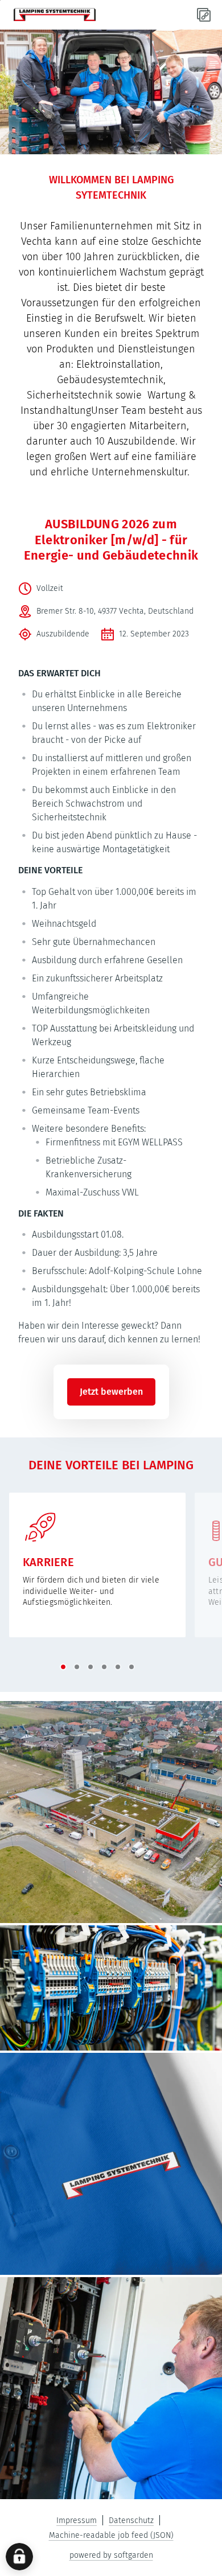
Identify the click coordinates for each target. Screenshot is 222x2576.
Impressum (77, 2520)
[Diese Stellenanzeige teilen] (204, 15)
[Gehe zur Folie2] (77, 1667)
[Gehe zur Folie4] (104, 1667)
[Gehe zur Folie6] (131, 1667)
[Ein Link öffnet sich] (55, 15)
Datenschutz (131, 2520)
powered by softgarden (111, 2555)
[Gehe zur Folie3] (91, 1667)
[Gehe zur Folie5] (118, 1667)
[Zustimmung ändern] (19, 2557)
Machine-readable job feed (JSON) (111, 2535)
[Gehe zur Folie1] (63, 1667)
